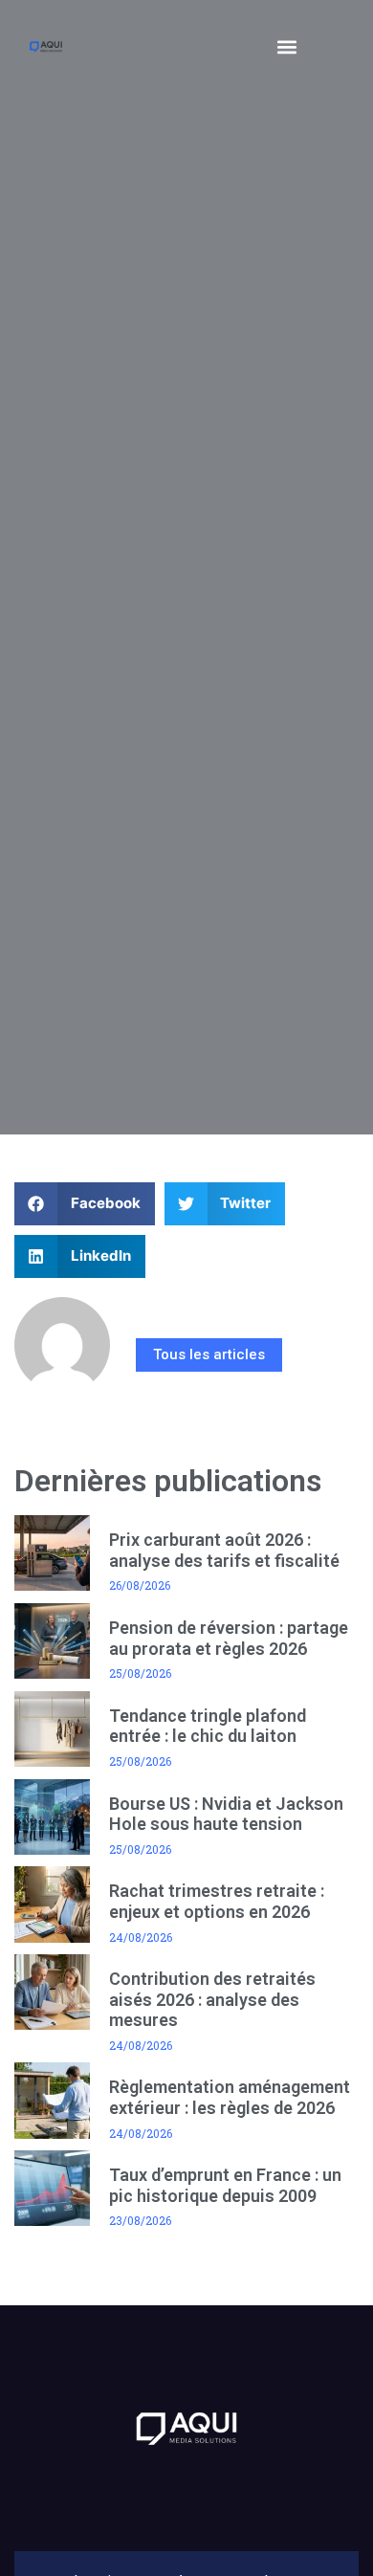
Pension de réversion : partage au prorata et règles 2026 (229, 1638)
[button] (287, 46)
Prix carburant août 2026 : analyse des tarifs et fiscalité (224, 1550)
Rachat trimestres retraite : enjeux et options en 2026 (217, 1901)
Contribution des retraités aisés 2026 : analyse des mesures (212, 1999)
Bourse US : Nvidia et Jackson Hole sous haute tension (226, 1814)
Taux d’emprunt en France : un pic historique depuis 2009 (225, 2185)
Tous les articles (209, 1354)
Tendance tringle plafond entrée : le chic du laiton (208, 1726)
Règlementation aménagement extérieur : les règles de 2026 (230, 2097)
